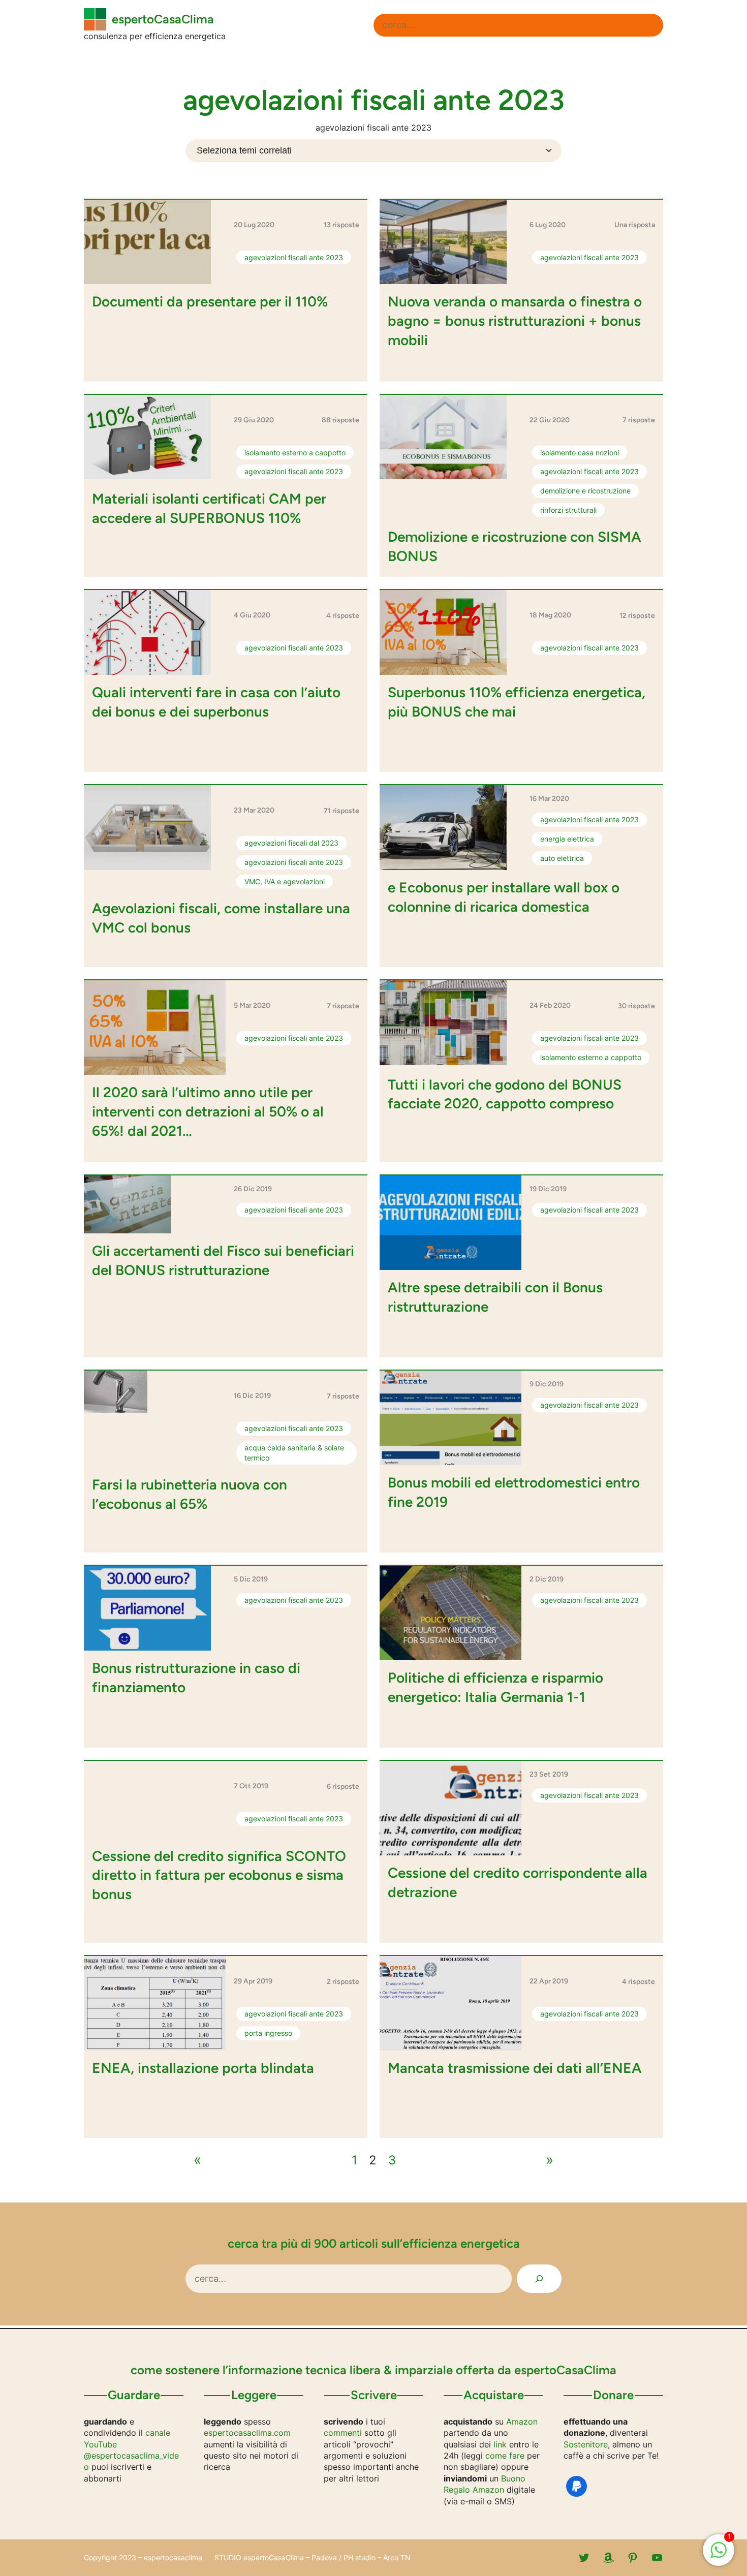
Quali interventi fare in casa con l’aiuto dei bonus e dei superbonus (216, 702)
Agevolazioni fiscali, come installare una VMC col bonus (221, 918)
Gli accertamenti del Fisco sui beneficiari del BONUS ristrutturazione (223, 1260)
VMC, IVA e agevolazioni (285, 881)
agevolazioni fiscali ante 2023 (294, 257)
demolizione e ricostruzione (585, 491)
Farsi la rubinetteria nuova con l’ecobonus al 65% (190, 1494)
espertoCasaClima (163, 19)
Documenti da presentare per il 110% (210, 301)
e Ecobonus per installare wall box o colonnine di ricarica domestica (504, 897)
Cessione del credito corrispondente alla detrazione (518, 1882)
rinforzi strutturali (568, 510)
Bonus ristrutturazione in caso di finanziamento (196, 1678)
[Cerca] (539, 2279)
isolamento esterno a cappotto (295, 453)
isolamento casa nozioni (580, 453)
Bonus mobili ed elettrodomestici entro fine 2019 (514, 1492)
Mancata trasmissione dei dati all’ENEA (515, 2068)
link (500, 2444)
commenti (343, 2433)
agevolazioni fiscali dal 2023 (291, 843)
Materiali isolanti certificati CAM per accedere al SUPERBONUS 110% (209, 508)
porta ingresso (268, 2033)
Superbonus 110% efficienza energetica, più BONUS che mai (517, 702)
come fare (505, 2456)
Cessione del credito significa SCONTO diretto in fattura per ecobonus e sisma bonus (219, 1875)
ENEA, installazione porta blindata (203, 2068)
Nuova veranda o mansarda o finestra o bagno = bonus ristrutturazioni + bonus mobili (515, 321)
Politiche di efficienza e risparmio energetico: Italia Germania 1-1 (495, 1687)
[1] (719, 2555)
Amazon (522, 2422)
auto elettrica (562, 858)
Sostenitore (586, 2444)
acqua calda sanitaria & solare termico (294, 1453)
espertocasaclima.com (247, 2433)
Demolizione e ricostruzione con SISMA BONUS (515, 546)
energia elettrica (567, 839)
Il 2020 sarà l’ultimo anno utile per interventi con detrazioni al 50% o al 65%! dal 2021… (208, 1111)
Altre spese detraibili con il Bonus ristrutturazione (495, 1297)
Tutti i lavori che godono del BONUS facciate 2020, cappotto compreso (505, 1094)
